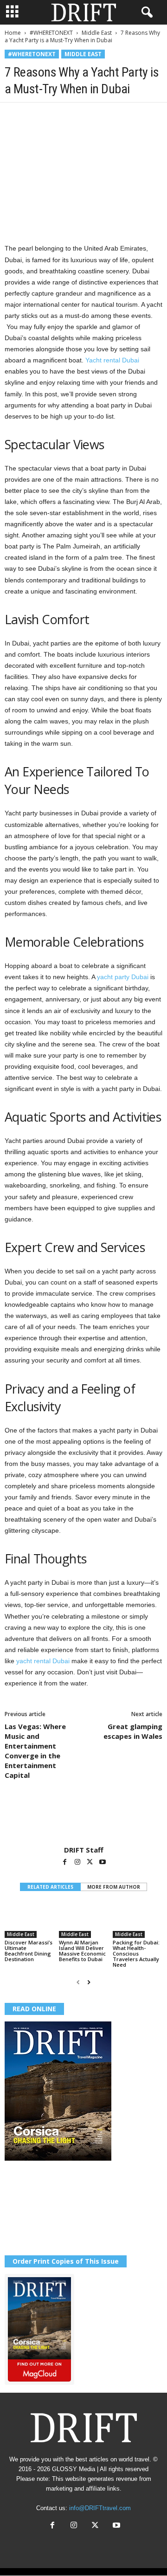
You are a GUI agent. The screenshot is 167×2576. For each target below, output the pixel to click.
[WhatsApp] (78, 116)
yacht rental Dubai (43, 1661)
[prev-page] (78, 1982)
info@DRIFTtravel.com (100, 2508)
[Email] (121, 116)
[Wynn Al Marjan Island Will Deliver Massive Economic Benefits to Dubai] (84, 1919)
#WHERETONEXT (51, 33)
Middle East (97, 33)
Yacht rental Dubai (112, 360)
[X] (35, 116)
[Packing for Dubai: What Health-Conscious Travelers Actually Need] (138, 1919)
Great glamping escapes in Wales (133, 1731)
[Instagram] (78, 1863)
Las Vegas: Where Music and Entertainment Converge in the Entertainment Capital (35, 1751)
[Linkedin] (99, 116)
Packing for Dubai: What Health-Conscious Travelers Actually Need (136, 1953)
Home (13, 33)
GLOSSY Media (74, 2469)
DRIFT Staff (84, 1850)
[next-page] (89, 1982)
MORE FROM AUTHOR (114, 1887)
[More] (142, 116)
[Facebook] (14, 116)
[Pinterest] (57, 116)
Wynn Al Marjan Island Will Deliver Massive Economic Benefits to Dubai (82, 1951)
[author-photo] (83, 1819)
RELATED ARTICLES (50, 1887)
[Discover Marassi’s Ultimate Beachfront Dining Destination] (29, 1919)
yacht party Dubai (123, 977)
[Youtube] (103, 1863)
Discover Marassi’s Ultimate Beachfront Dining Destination (29, 1951)
